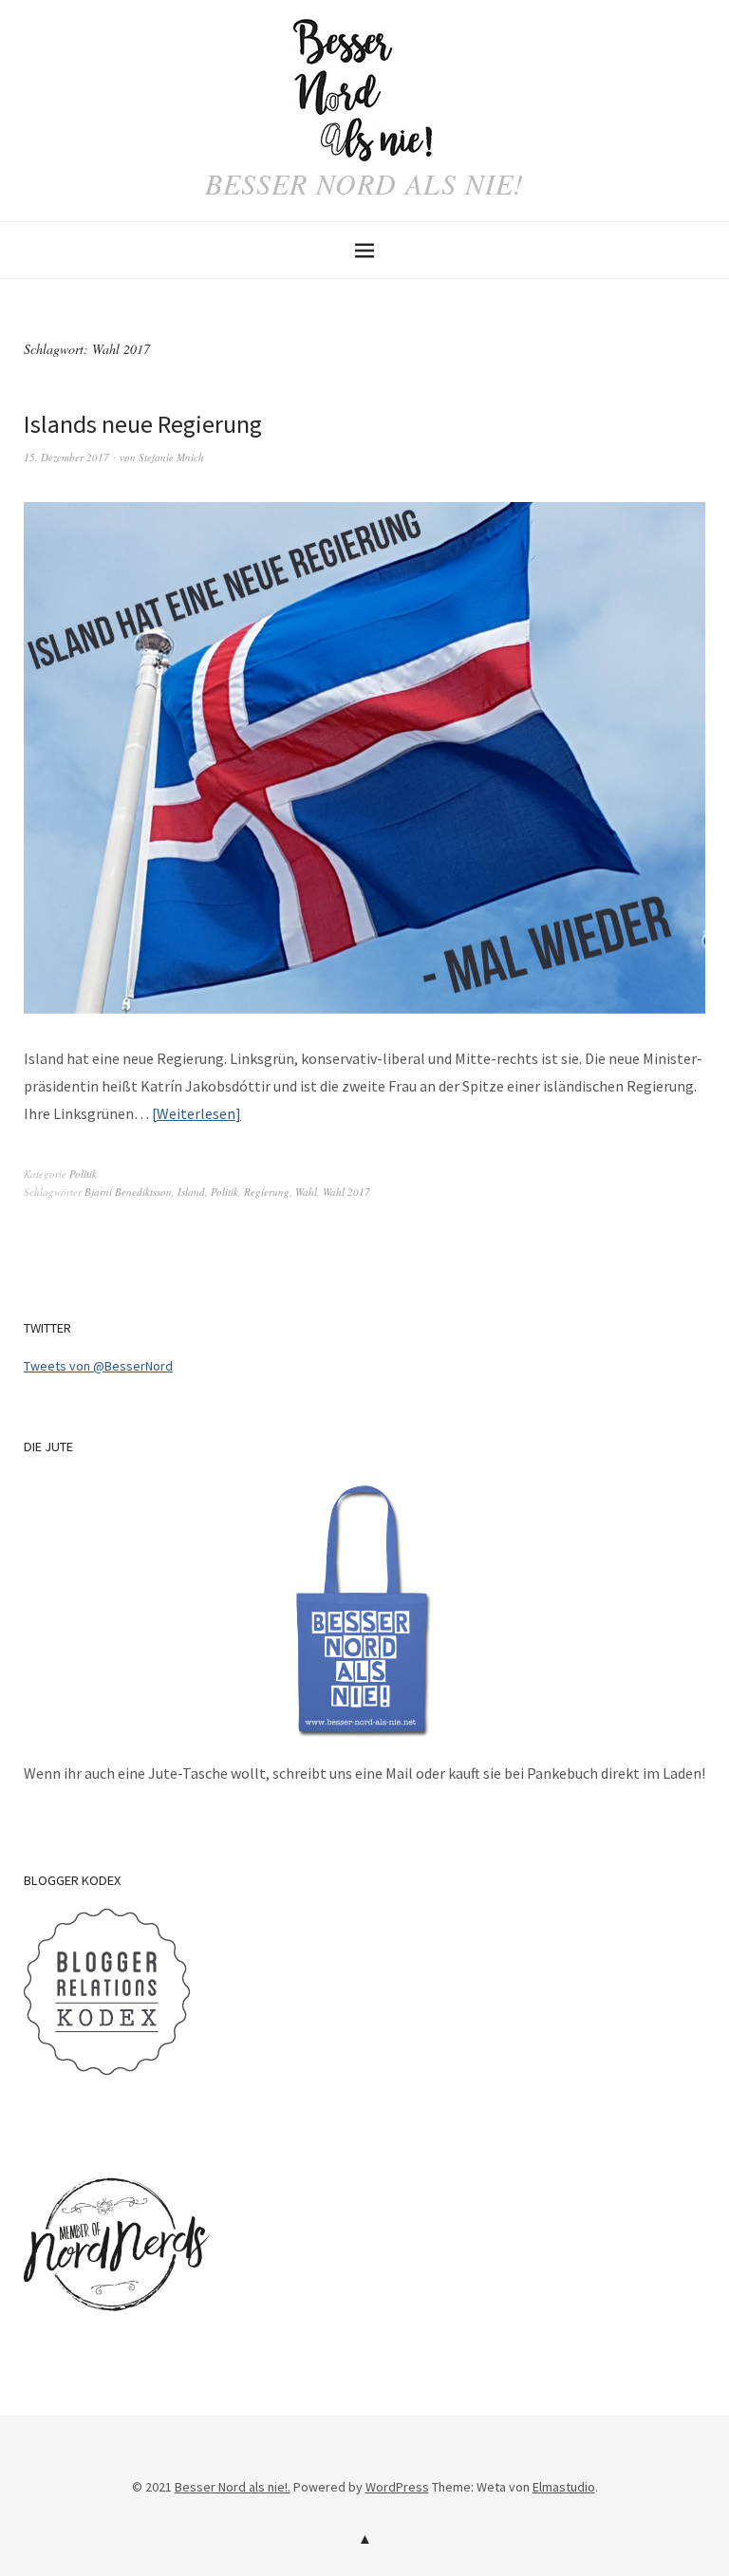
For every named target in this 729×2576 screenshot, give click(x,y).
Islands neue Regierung (143, 424)
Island (191, 1192)
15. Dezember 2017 (66, 457)
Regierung (267, 1192)
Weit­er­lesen (196, 1113)
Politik (83, 1174)
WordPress (397, 2487)
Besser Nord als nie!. (233, 2487)
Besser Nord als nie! (364, 183)
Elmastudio (564, 2487)
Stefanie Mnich (171, 457)
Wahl (306, 1192)
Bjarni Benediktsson (128, 1192)
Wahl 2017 (346, 1192)
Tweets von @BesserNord (98, 1366)
